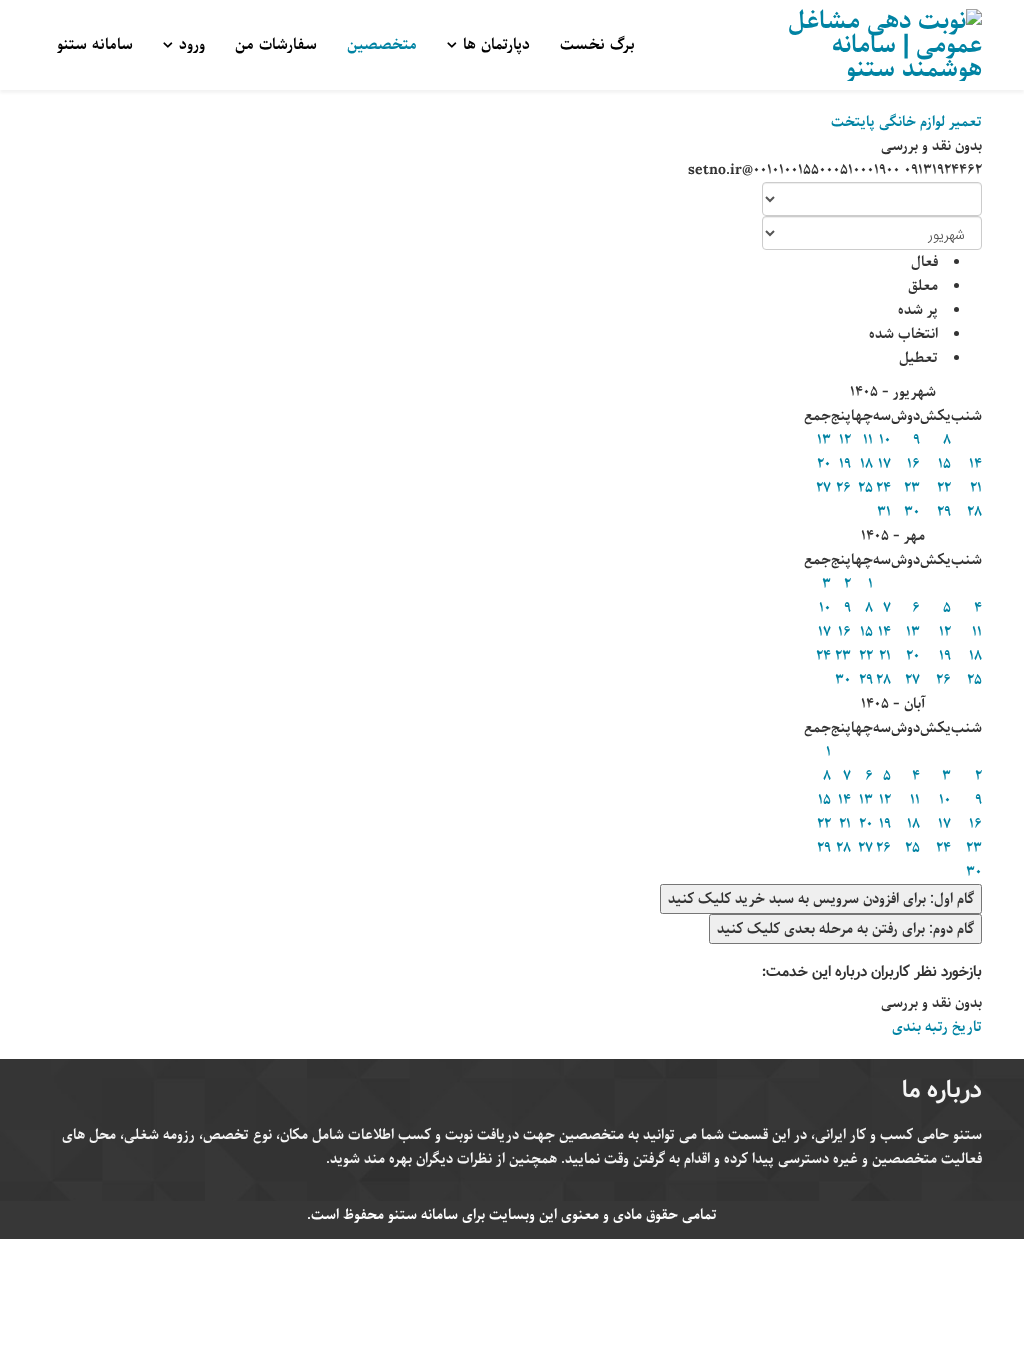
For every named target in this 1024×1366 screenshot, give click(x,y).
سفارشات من (276, 45)
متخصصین (382, 45)
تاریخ (965, 1027)
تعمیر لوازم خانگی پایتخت (906, 122)
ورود (192, 45)
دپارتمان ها (496, 45)
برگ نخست (597, 45)
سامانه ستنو (95, 45)
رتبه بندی (920, 1027)
